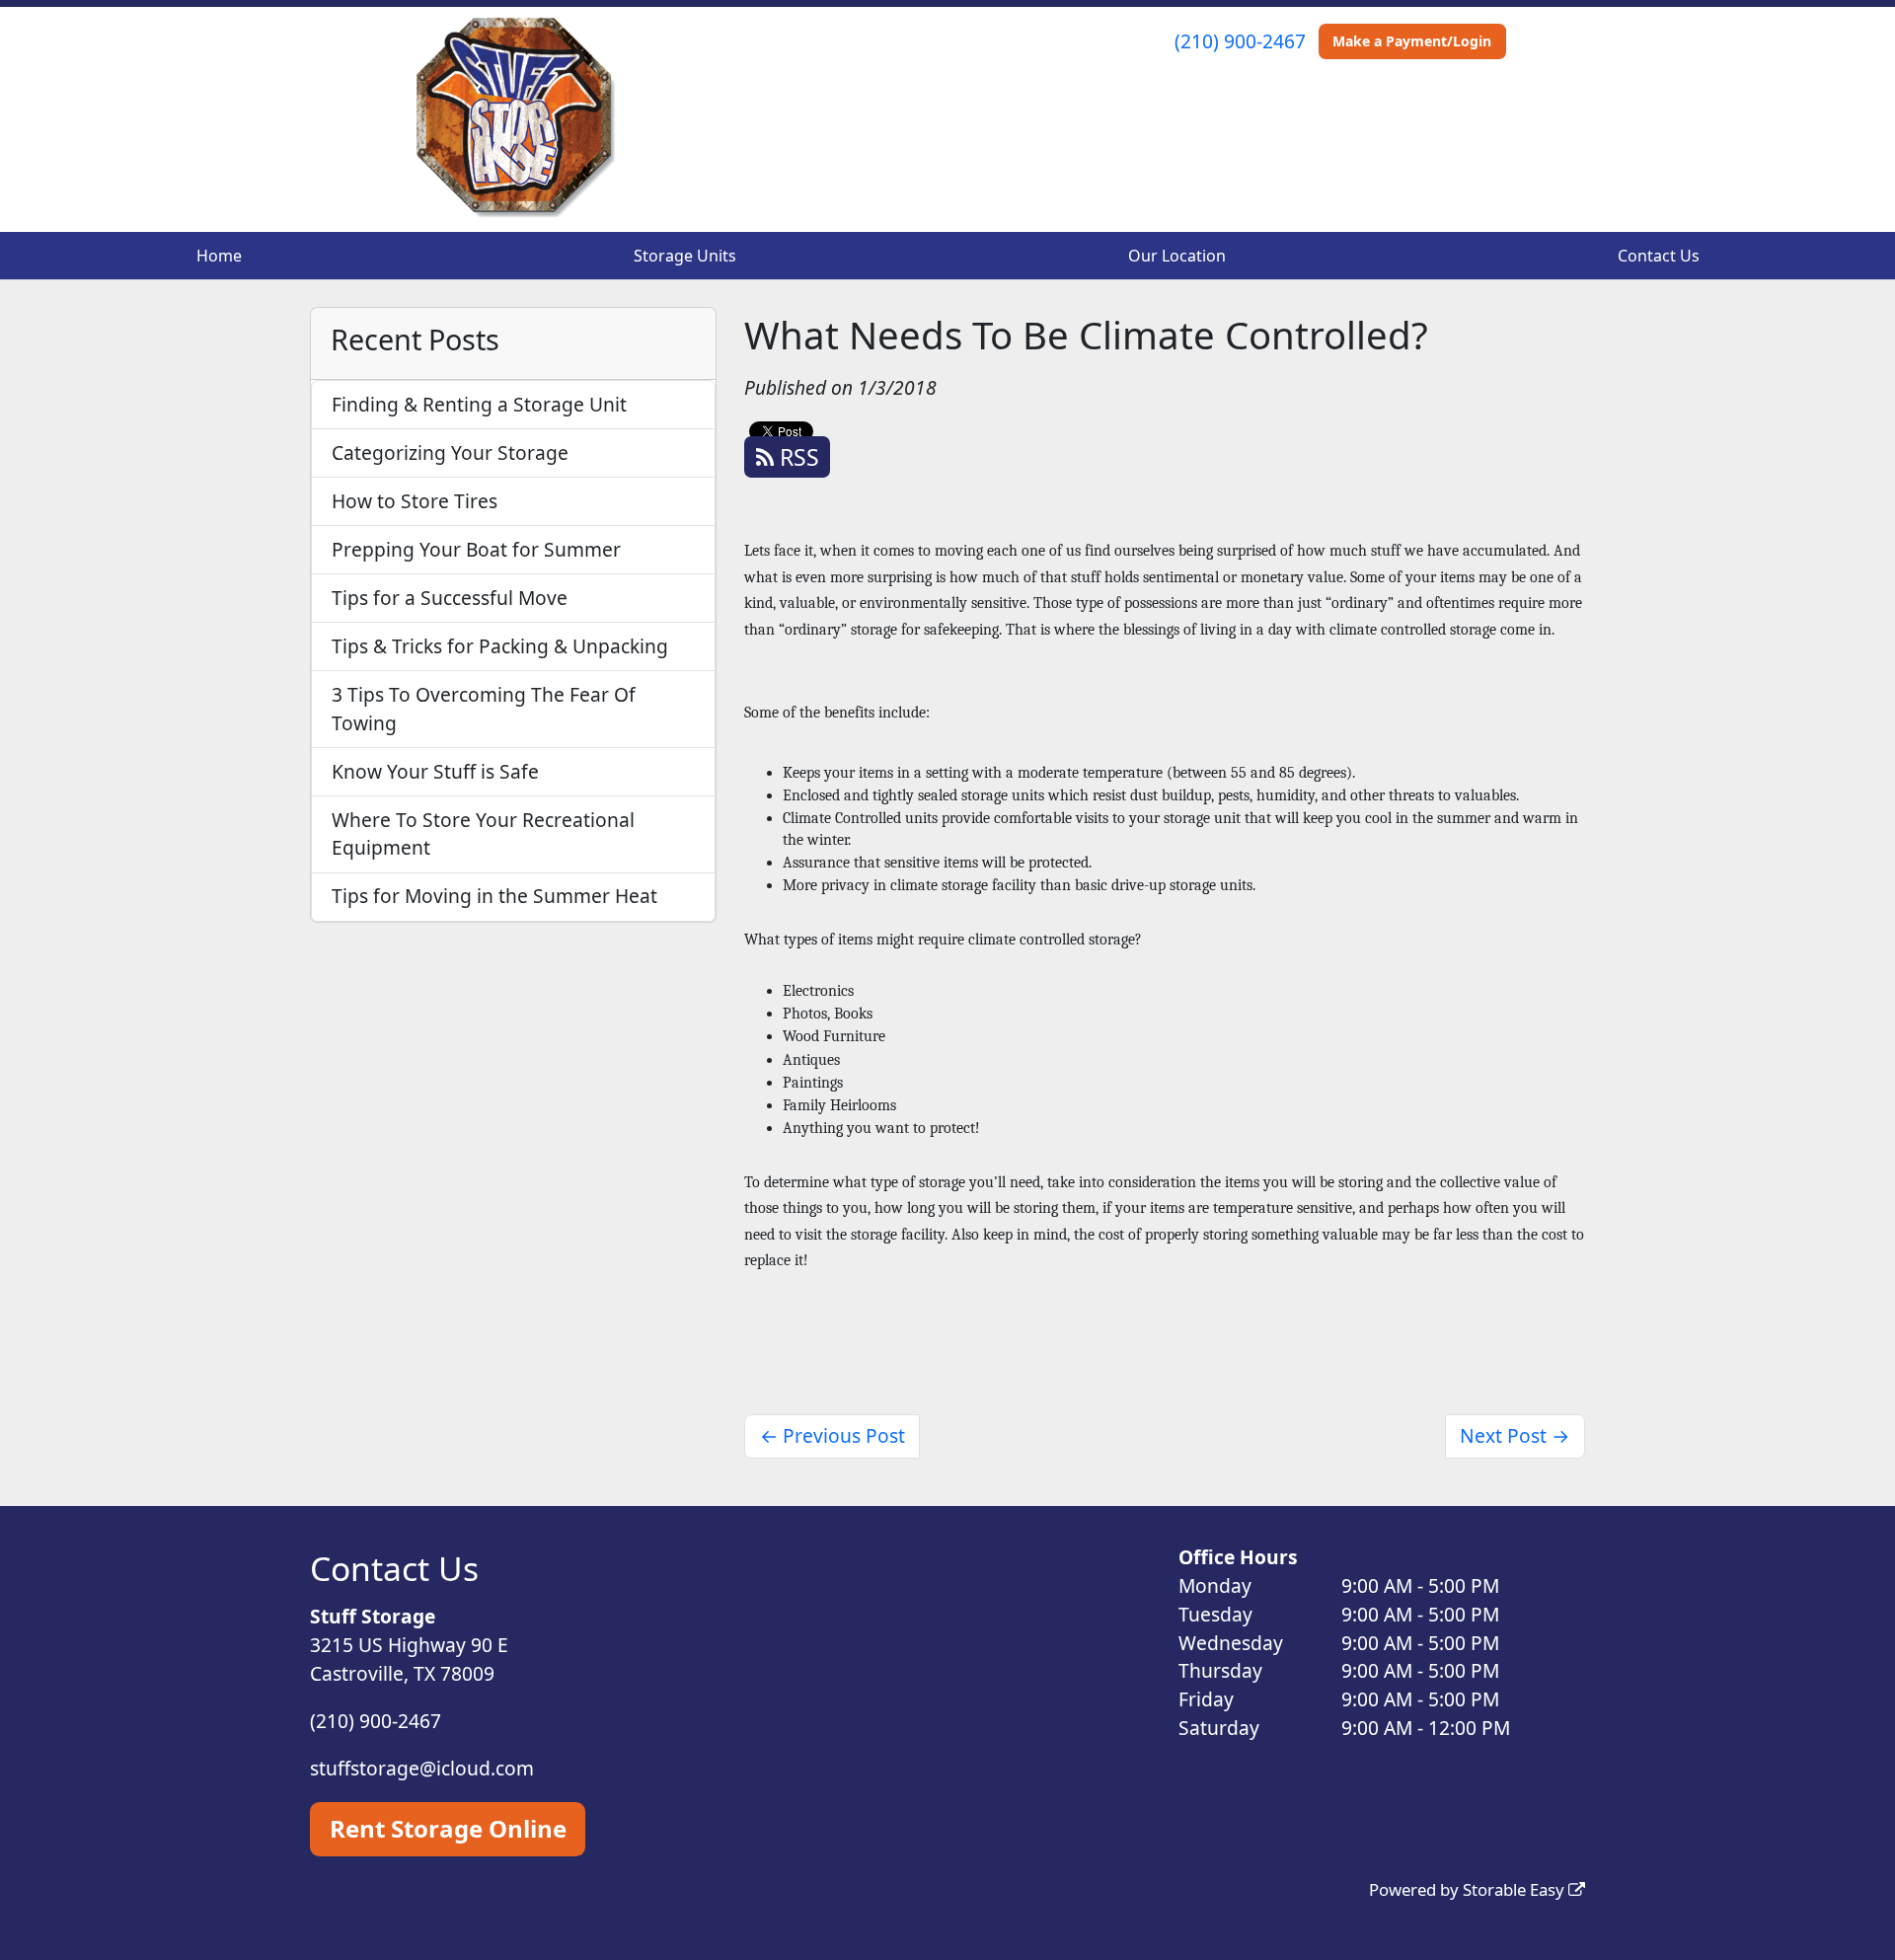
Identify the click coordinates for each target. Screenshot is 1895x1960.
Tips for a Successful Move (450, 598)
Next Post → (1515, 1435)
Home (219, 256)
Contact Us (1659, 256)
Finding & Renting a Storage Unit (479, 404)
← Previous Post (833, 1435)
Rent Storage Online (448, 1828)
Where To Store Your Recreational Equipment (483, 834)
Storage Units (685, 256)
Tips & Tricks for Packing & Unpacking (500, 646)
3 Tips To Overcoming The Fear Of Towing (484, 709)
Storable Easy (1516, 1889)
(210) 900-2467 (1240, 41)
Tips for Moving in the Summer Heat (494, 896)
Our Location (1177, 256)
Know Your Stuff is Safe (435, 771)
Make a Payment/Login (1412, 41)
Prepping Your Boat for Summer (476, 549)
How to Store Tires (415, 501)
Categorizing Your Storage (450, 452)
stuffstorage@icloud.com (422, 1768)
